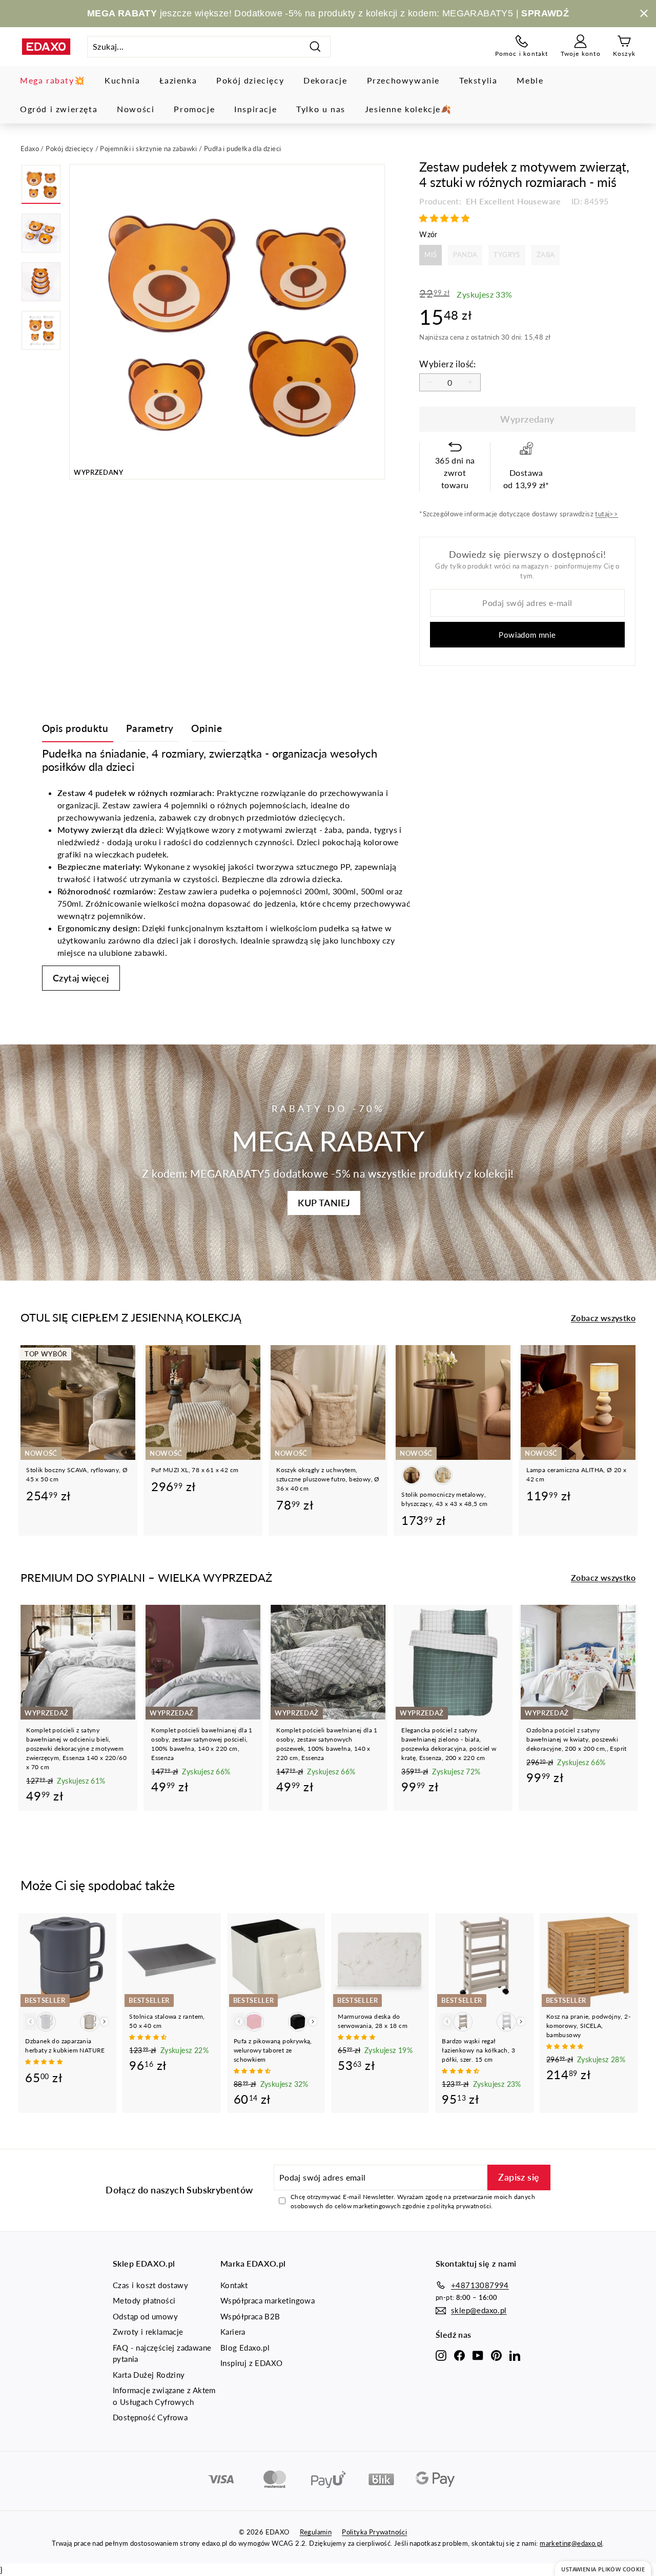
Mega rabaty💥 (53, 80)
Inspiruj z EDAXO (251, 2363)
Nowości (136, 109)
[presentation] (104, 2022)
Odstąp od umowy (145, 2316)
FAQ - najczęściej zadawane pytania (162, 2353)
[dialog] (603, 2569)
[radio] (430, 255)
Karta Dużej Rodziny (149, 2375)
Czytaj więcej (81, 978)
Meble (530, 80)
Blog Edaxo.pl (245, 2348)
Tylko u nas (321, 109)
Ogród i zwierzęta (59, 109)
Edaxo (30, 149)
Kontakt (234, 2285)
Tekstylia (478, 80)
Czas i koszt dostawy (150, 2285)
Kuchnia (122, 80)
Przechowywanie (403, 80)
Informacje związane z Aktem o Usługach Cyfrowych (164, 2396)
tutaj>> (607, 514)
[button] (445, 218)
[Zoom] (227, 322)
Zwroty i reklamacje (148, 2332)
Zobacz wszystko (603, 1318)
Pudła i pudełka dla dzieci (242, 149)
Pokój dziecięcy (250, 80)
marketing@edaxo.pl (571, 2543)
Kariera (233, 2332)
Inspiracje (255, 109)
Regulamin (316, 2532)
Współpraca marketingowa (268, 2300)
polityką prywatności (461, 2206)
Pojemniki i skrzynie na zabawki (148, 149)
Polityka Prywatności (374, 2532)
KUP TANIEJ (324, 1203)
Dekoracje (325, 80)
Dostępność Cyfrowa (150, 2417)
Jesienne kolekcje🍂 (408, 109)
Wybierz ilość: (448, 364)
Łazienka (178, 80)
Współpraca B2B (250, 2316)
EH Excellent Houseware (512, 201)
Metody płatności (144, 2300)
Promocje (194, 109)
